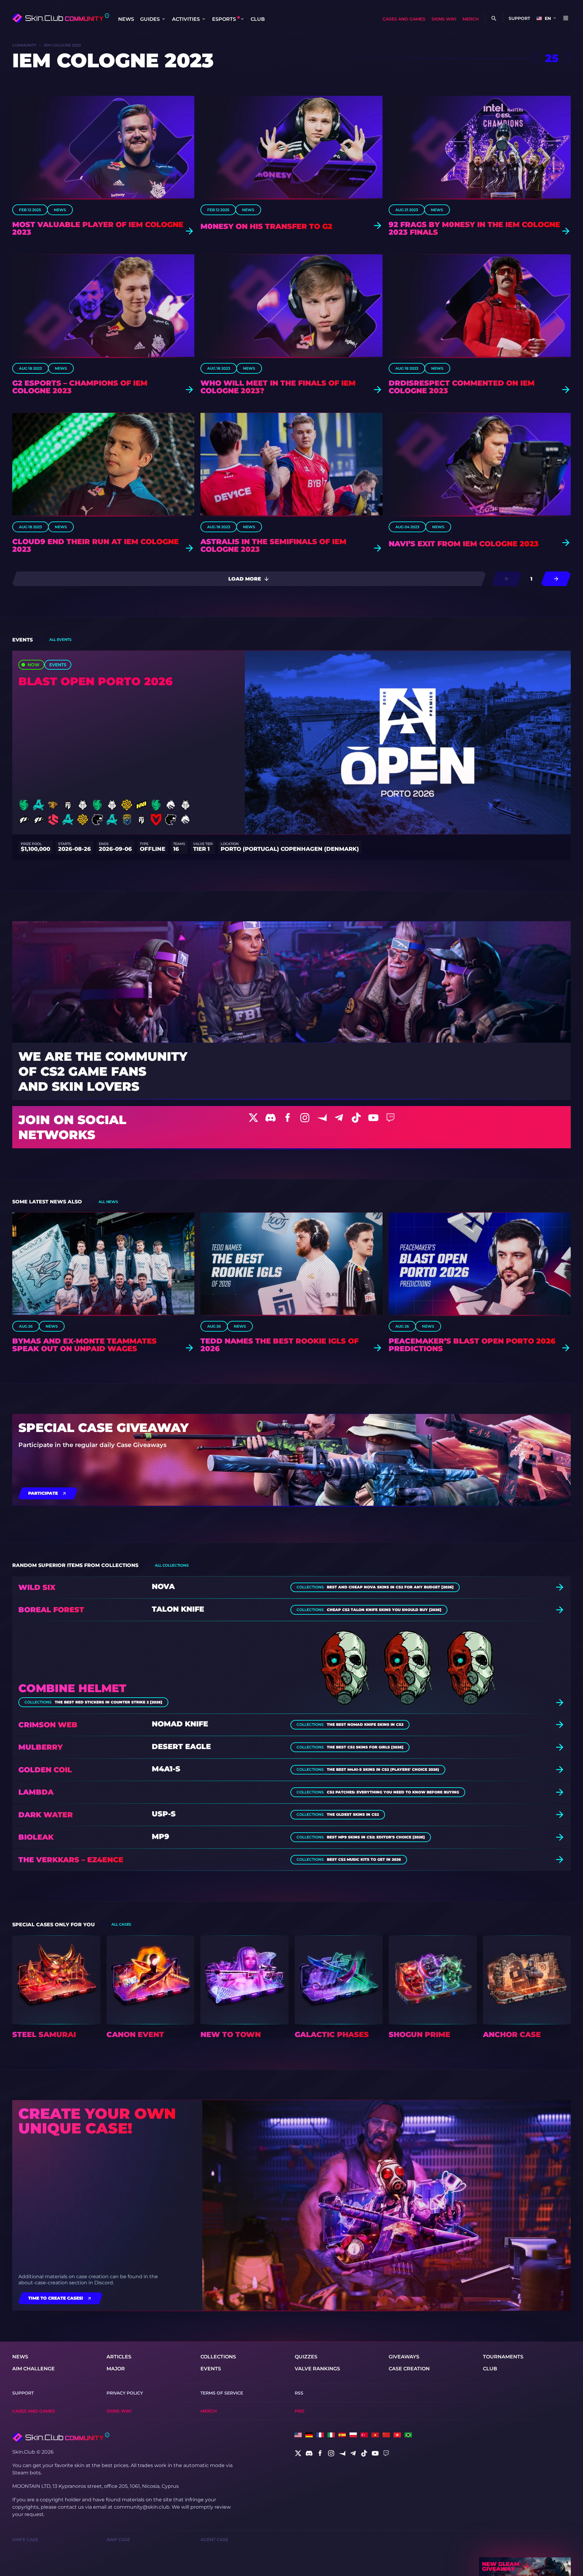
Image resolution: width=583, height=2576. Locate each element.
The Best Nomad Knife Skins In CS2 (365, 1725)
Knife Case (25, 2540)
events (58, 665)
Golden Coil (45, 1770)
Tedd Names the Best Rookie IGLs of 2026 (280, 1345)
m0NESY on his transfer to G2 (266, 226)
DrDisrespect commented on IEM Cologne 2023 (462, 387)
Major (116, 2369)
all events (60, 639)
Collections (218, 2357)
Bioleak (36, 1837)
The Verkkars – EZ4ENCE (71, 1860)
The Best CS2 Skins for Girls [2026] (365, 1747)
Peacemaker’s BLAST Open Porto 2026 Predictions (472, 1345)
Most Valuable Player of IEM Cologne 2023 (98, 228)
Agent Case (214, 2540)
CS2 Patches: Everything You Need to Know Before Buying (393, 1792)
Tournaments (503, 2357)
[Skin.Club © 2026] (61, 2437)
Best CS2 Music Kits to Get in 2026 (364, 1860)
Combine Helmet (72, 1688)
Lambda (36, 1792)
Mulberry (41, 1747)
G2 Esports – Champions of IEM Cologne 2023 (80, 387)
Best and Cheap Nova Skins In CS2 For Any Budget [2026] (390, 1587)
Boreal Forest (51, 1610)
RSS (299, 2393)
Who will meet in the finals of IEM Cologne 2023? (278, 387)
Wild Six (37, 1587)
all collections (172, 1565)
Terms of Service (222, 2393)
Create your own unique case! (97, 2121)
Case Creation (409, 2369)
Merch (471, 19)
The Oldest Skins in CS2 (353, 1815)
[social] (298, 2453)
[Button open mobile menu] (566, 18)
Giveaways (404, 2357)
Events (211, 2369)
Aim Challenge (34, 2369)
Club (258, 19)
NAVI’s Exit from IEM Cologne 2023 (464, 544)
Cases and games (404, 19)
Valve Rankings (317, 2369)
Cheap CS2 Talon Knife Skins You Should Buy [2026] (384, 1610)
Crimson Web (48, 1725)
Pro (300, 2411)
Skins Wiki (444, 19)
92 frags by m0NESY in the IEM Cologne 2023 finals (474, 228)
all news (108, 1202)
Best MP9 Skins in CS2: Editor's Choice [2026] (376, 1837)
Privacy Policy (125, 2393)
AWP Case (118, 2540)
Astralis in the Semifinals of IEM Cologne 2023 (273, 545)
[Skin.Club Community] (60, 18)
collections (310, 1587)
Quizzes (306, 2357)
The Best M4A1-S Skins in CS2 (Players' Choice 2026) (383, 1770)
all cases (121, 1924)
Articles (119, 2357)
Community (24, 45)
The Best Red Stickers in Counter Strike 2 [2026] (108, 1702)
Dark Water (46, 1815)
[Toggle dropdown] (163, 19)
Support (519, 18)
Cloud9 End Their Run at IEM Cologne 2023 (95, 545)
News (126, 19)
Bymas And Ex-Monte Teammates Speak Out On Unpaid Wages (84, 1345)
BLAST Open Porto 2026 (95, 681)
